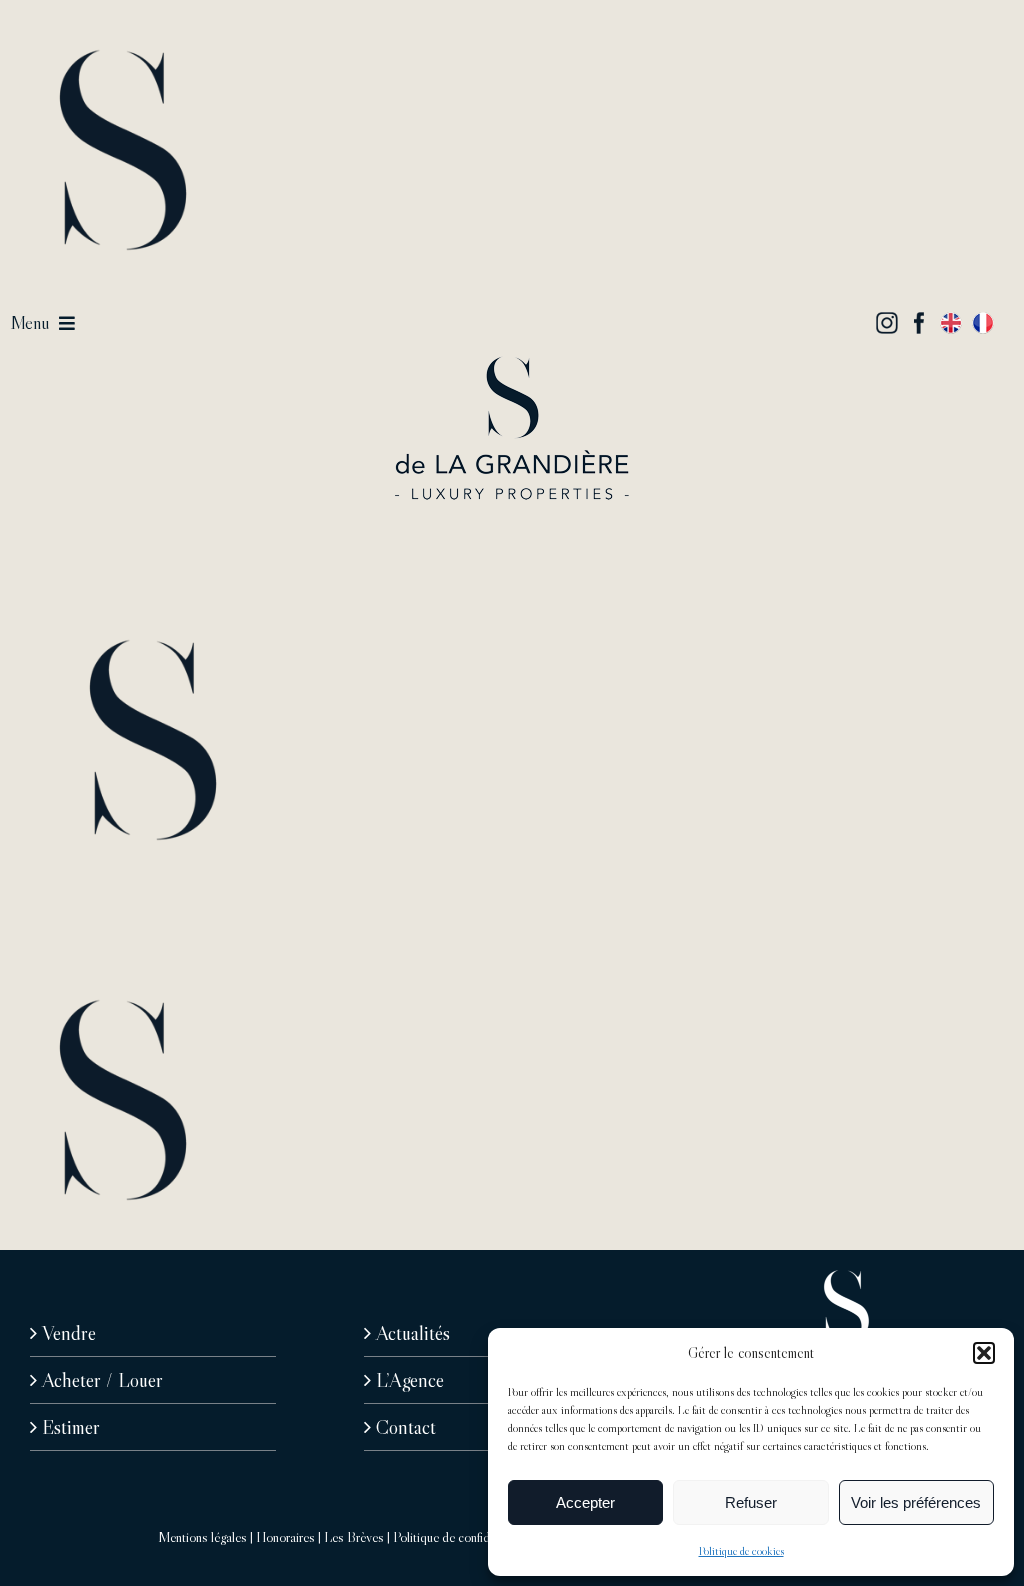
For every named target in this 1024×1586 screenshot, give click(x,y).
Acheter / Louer (102, 1380)
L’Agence (410, 1380)
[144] (512, 366)
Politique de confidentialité (462, 1537)
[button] (984, 1353)
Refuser (751, 1502)
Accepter (585, 1502)
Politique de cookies (741, 1550)
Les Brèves (354, 1537)
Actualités (413, 1333)
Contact (406, 1427)
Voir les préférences (916, 1502)
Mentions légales (202, 1537)
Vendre (69, 1333)
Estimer (71, 1427)
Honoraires (285, 1537)
